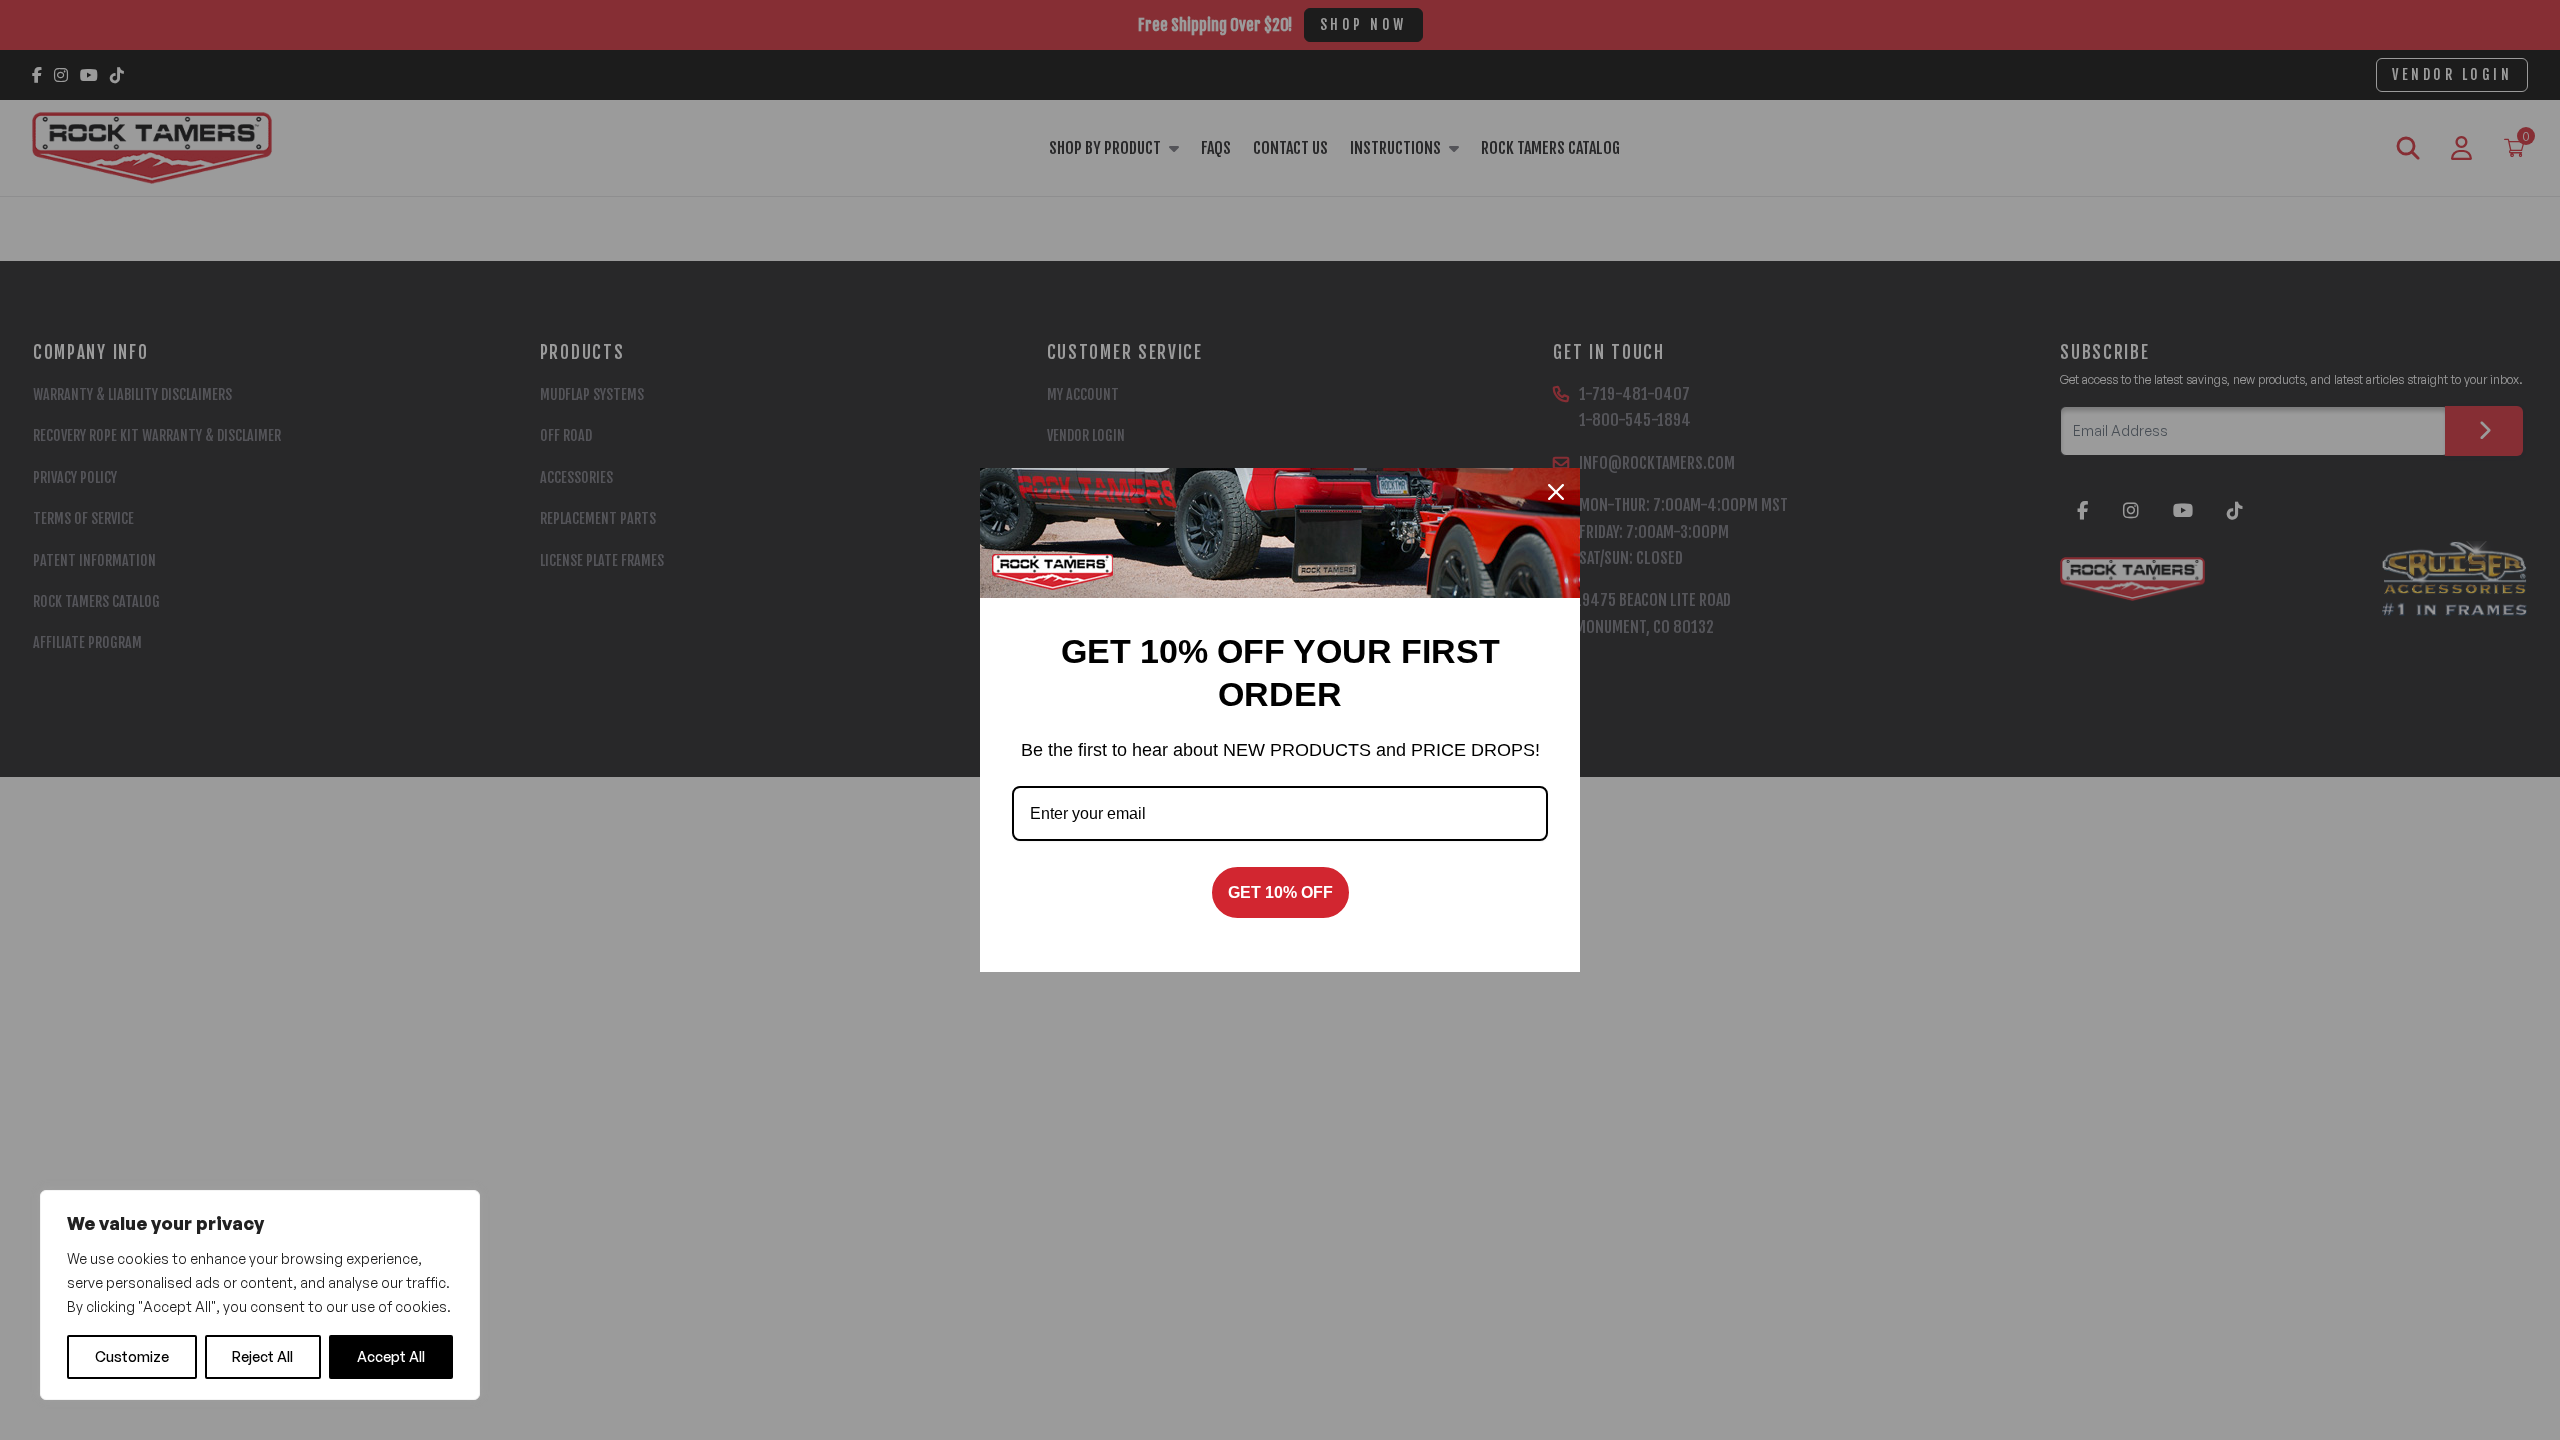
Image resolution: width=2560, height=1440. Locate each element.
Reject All (262, 1356)
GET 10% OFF (1280, 892)
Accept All (391, 1356)
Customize (132, 1356)
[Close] (1556, 492)
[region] (260, 1295)
